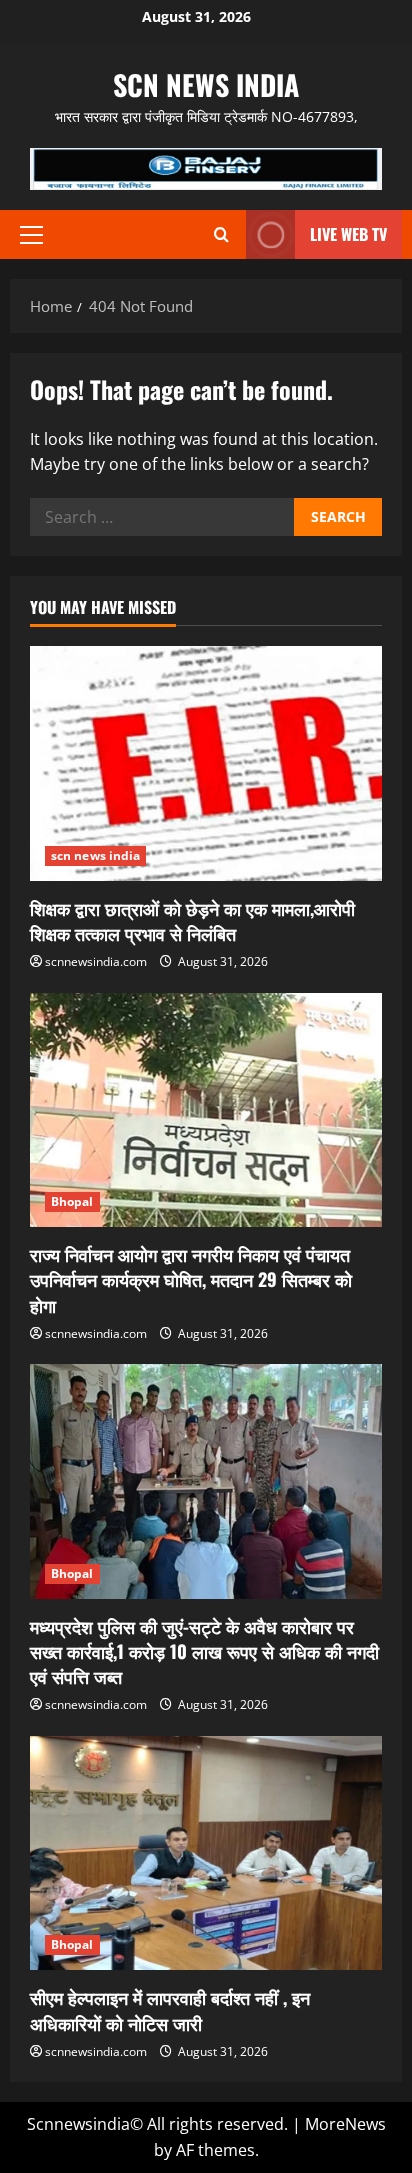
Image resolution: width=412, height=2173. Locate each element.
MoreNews (345, 2124)
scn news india (206, 84)
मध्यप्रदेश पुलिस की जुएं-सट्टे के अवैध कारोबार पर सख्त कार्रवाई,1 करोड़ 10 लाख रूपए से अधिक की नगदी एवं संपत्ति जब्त (204, 1651)
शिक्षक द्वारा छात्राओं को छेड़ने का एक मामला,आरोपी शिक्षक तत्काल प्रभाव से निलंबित (192, 920)
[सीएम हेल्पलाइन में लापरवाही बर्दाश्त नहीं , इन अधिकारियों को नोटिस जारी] (206, 1853)
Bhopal (72, 1201)
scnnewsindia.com (96, 961)
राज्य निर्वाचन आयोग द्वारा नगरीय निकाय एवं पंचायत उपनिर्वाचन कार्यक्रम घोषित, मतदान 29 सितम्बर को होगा (191, 1279)
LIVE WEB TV (348, 234)
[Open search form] (221, 234)
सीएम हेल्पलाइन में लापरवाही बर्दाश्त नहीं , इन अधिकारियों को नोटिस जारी (170, 2009)
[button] (31, 235)
